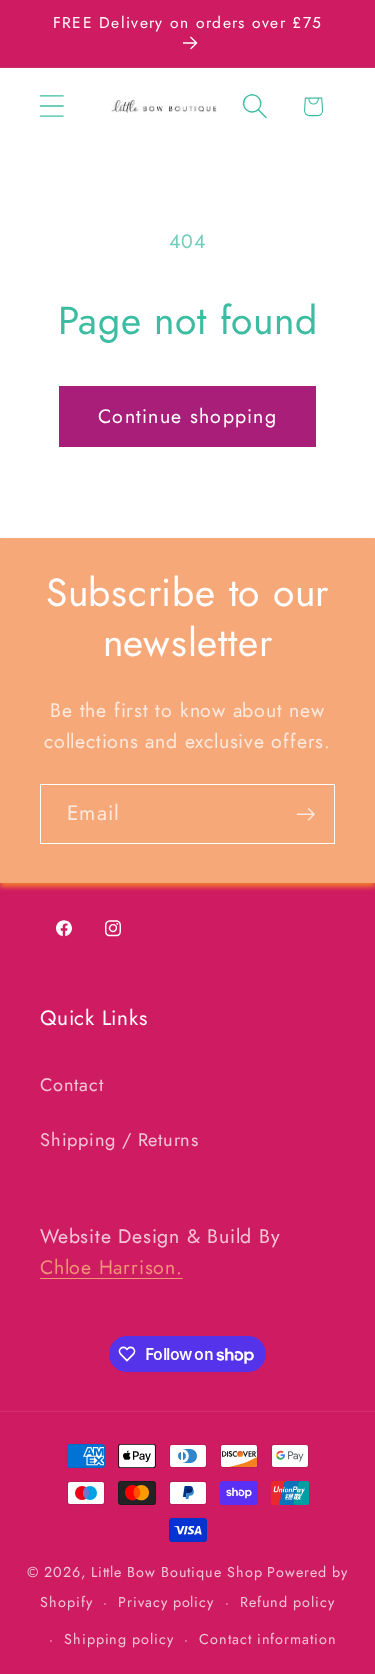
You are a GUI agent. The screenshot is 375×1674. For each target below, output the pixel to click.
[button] (51, 106)
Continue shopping (187, 416)
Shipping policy (119, 1639)
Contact (71, 1085)
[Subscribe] (305, 814)
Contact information (267, 1639)
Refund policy (287, 1602)
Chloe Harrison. (111, 1267)
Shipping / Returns (119, 1140)
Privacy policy (166, 1602)
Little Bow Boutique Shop (177, 1572)
